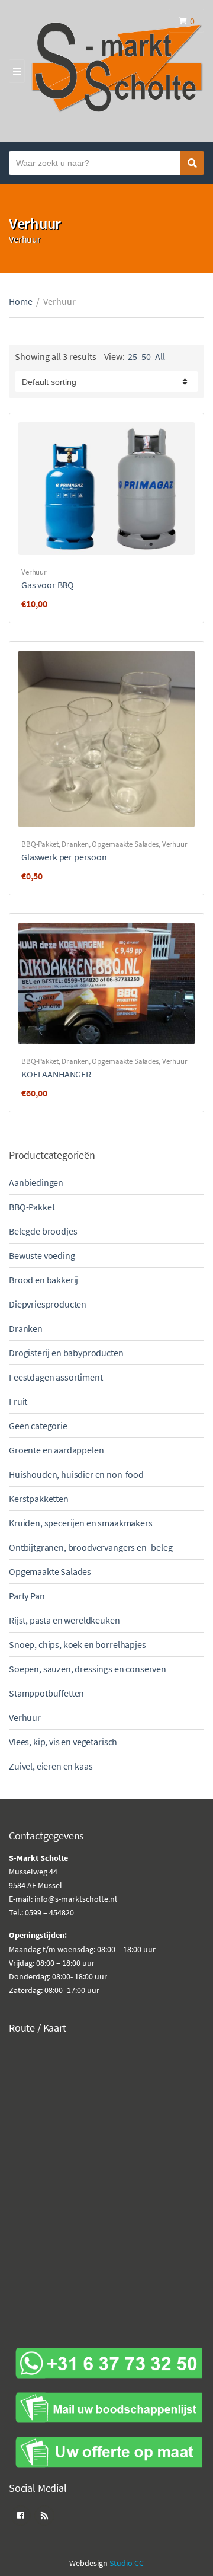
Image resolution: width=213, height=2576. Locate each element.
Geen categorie (38, 1426)
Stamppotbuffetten (46, 1693)
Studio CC (127, 2563)
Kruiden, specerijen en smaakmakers (81, 1523)
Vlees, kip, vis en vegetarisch (63, 1742)
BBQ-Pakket (40, 844)
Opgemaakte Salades (125, 844)
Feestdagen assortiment (56, 1377)
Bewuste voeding (42, 1255)
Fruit (18, 1401)
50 (146, 356)
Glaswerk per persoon (64, 857)
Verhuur (34, 572)
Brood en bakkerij (43, 1280)
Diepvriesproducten (48, 1304)
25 (133, 356)
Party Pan (27, 1596)
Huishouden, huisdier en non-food (76, 1474)
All (160, 356)
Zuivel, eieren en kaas (51, 1766)
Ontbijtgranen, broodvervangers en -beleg (91, 1547)
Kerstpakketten (39, 1499)
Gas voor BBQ (48, 585)
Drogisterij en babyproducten (66, 1353)
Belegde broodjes (43, 1231)
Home (21, 301)
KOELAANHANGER (56, 1074)
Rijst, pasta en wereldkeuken (64, 1620)
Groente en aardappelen (56, 1450)
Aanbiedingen (36, 1182)
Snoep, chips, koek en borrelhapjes (78, 1644)
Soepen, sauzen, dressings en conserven (88, 1669)
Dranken (75, 844)
